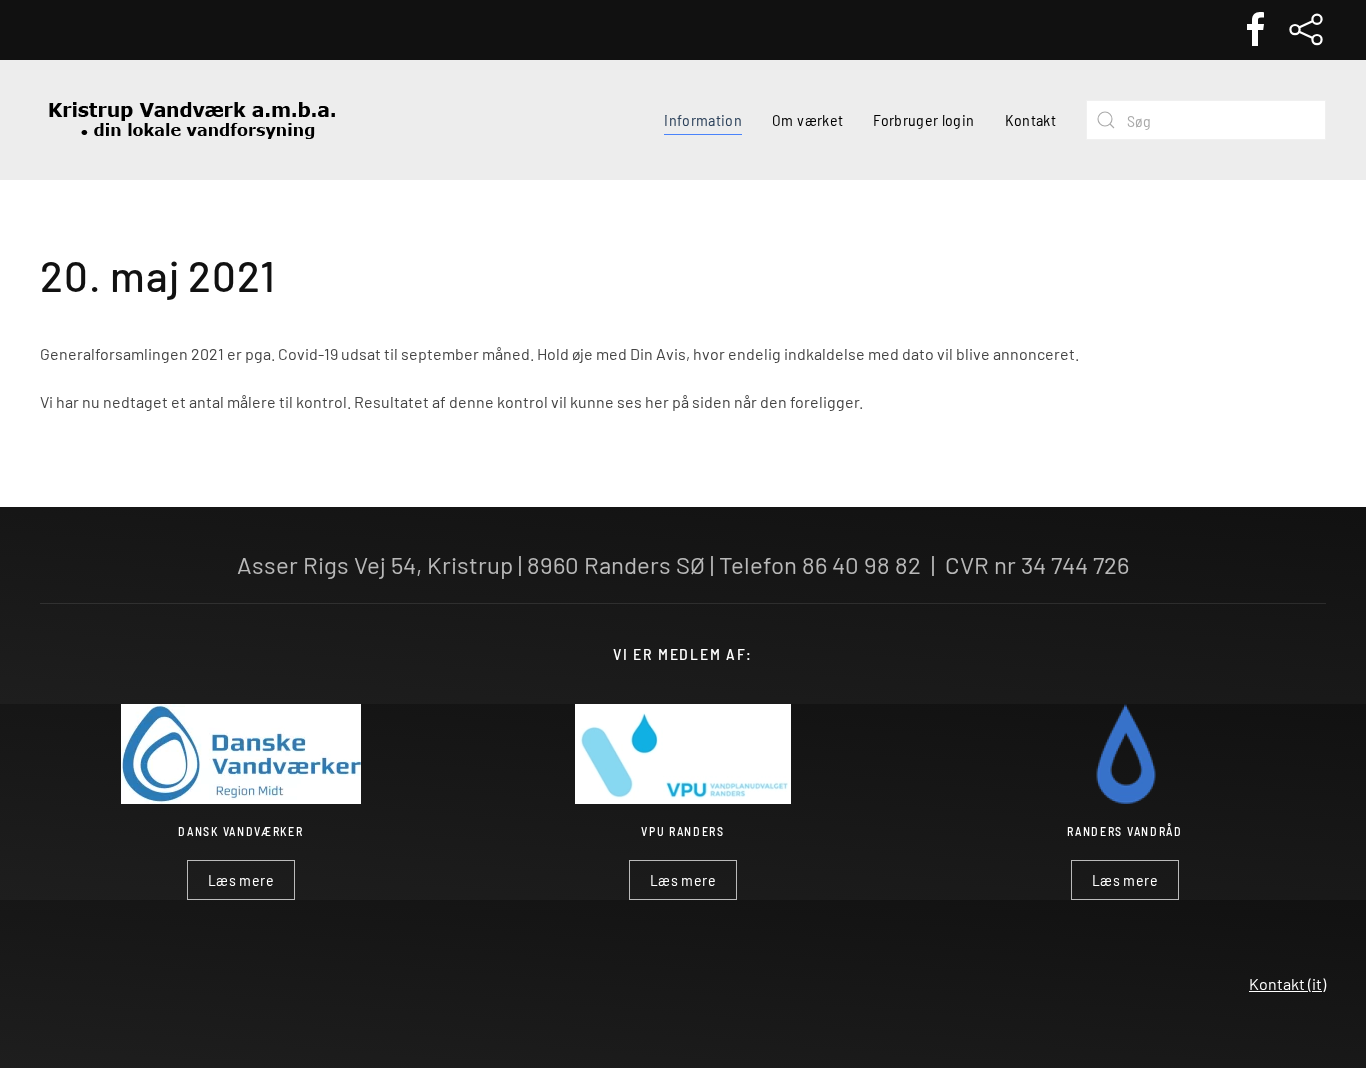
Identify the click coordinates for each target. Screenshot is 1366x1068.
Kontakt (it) (1287, 983)
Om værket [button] (807, 119)
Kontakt (1030, 119)
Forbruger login (923, 119)
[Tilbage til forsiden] (190, 120)
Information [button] (703, 119)
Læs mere (241, 879)
